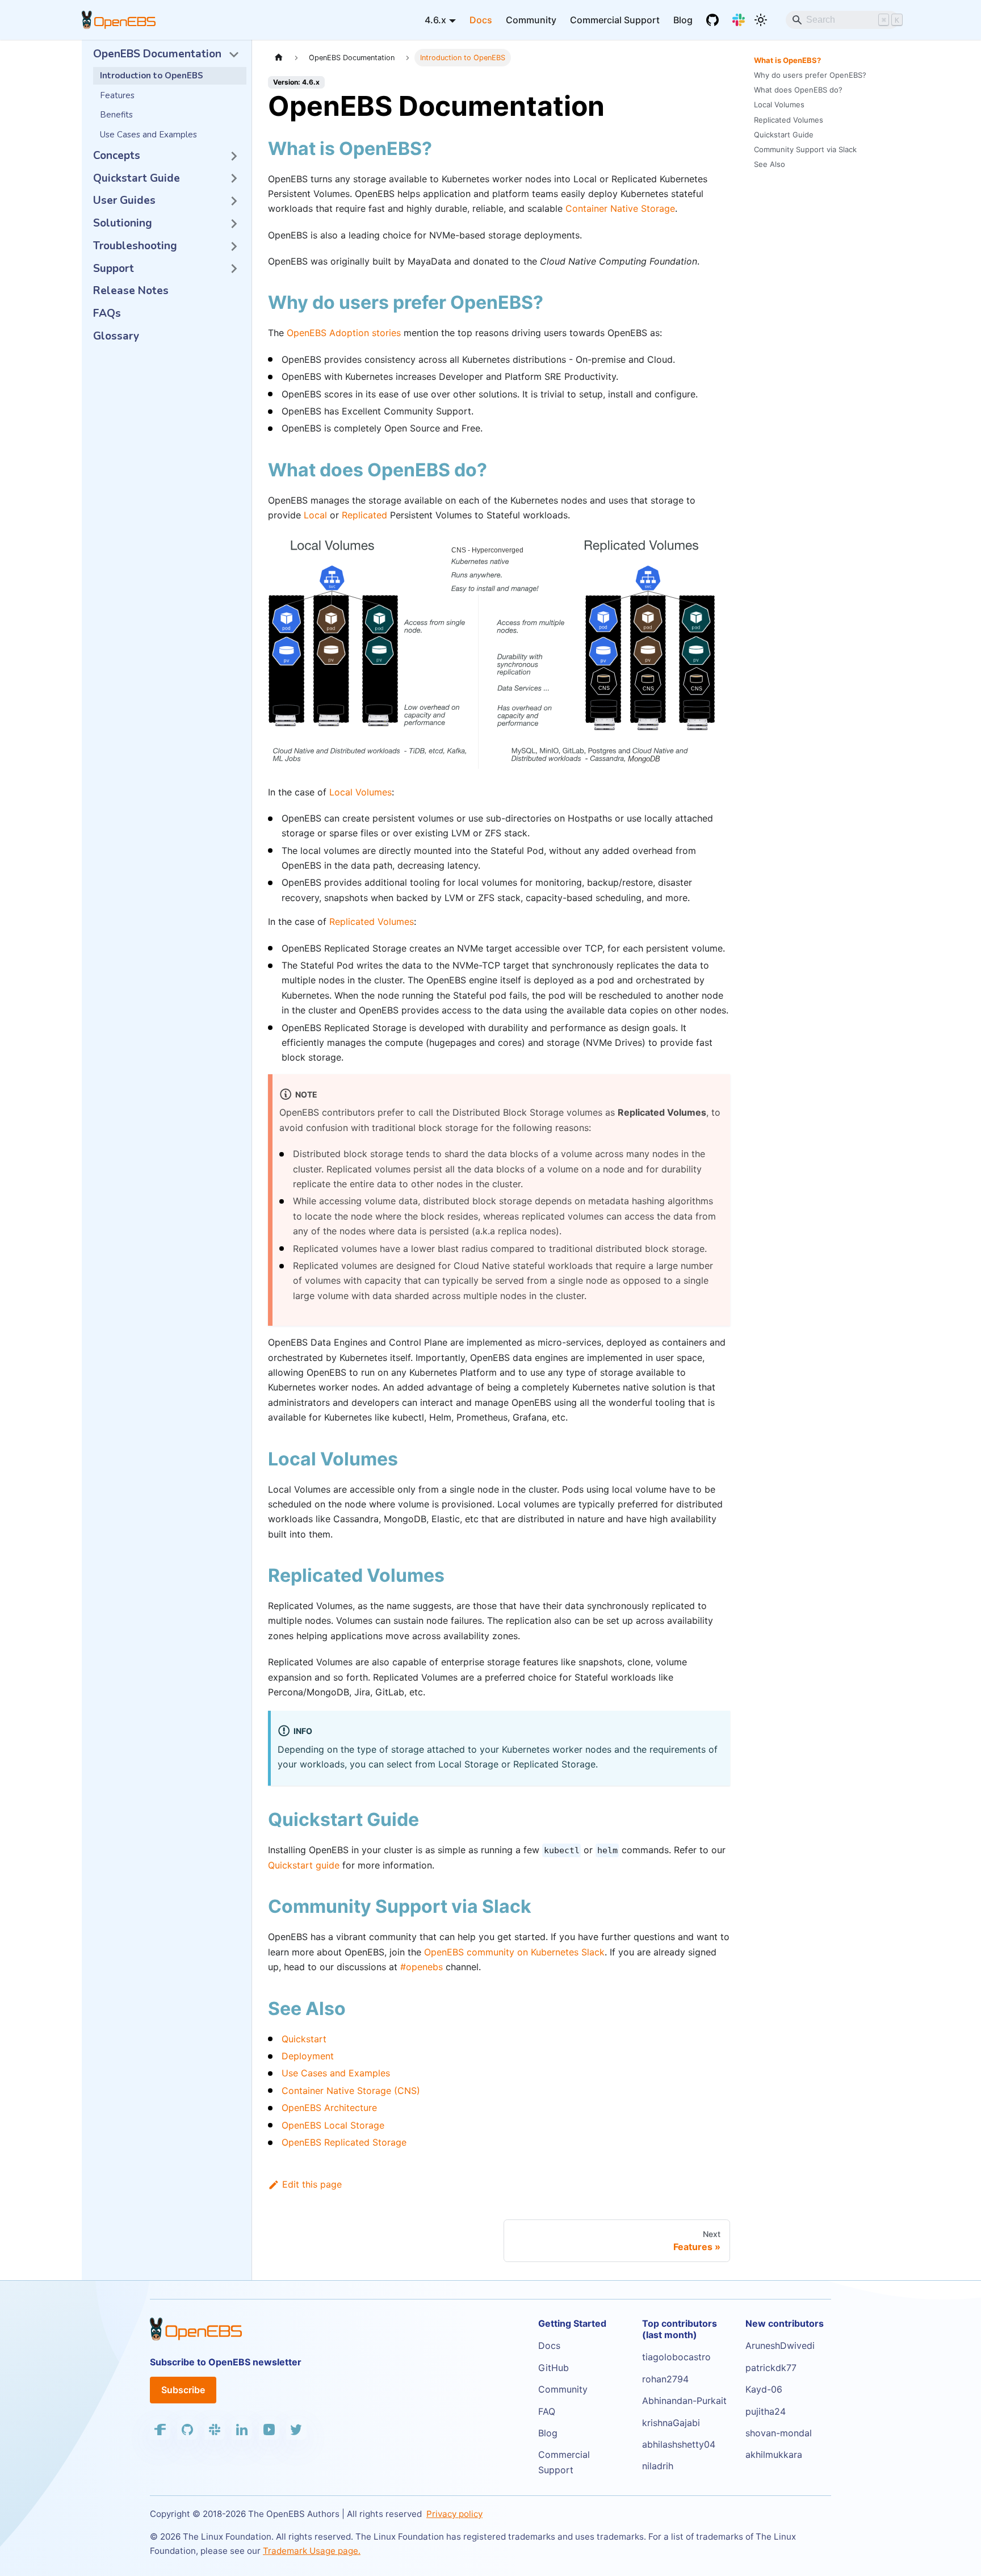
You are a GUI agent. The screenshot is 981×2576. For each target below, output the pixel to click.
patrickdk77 (771, 2368)
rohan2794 (665, 2379)
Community (531, 20)
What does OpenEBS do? (798, 90)
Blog (683, 20)
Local (315, 515)
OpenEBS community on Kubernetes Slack (514, 1952)
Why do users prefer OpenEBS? (810, 75)
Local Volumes (360, 792)
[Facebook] (160, 2430)
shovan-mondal (779, 2433)
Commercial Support (615, 20)
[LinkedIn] (242, 2430)
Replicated (364, 515)
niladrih (658, 2466)
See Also (770, 164)
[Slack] (739, 20)
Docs (481, 20)
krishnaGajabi (671, 2423)
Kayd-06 (764, 2389)
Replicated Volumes (372, 922)
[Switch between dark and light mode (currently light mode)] (761, 20)
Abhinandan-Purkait (684, 2401)
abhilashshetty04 (679, 2444)
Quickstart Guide (784, 135)
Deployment (308, 2056)
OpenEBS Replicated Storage (344, 2142)
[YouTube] (269, 2430)
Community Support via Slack (805, 149)
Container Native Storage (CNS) (351, 2091)
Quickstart (304, 2039)
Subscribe (183, 2390)
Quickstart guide (304, 1865)
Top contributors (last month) (680, 2329)
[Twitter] (296, 2430)
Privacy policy (454, 2514)
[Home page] (279, 58)
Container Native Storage (620, 208)
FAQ (547, 2411)
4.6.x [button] (435, 20)
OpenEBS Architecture (329, 2108)
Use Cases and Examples (336, 2073)
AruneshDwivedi (780, 2345)
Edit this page (312, 2184)
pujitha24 (766, 2411)
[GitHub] (712, 20)
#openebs (422, 1967)
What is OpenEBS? (787, 60)
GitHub (554, 2368)
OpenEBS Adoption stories (344, 333)
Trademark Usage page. (312, 2551)
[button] (166, 55)
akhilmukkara (774, 2454)
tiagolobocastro (676, 2357)
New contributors (785, 2323)
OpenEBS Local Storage (333, 2125)
